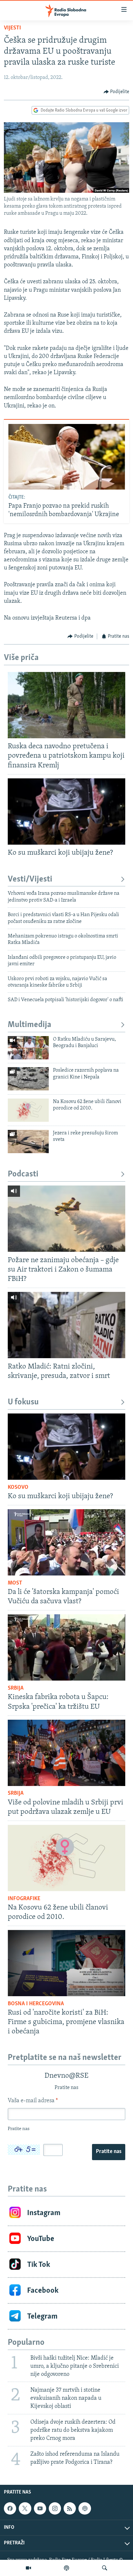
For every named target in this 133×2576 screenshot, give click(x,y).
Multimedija (30, 1025)
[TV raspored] (85, 2508)
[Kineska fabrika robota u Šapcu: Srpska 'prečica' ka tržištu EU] (66, 1647)
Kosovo (18, 1488)
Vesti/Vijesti (30, 879)
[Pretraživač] (105, 2568)
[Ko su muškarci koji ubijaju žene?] (66, 812)
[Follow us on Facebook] (10, 2508)
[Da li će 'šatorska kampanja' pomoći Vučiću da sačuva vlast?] (66, 1542)
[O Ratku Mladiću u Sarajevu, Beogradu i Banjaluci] (28, 1048)
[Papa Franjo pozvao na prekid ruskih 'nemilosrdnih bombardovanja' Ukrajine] (67, 457)
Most (15, 1583)
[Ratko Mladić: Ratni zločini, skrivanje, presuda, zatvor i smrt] (66, 1325)
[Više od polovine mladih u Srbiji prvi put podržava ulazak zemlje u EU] (66, 1753)
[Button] (117, 92)
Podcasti (23, 1174)
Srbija (16, 1688)
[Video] (28, 2568)
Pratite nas (109, 2152)
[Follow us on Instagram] (55, 2508)
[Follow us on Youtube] (40, 2508)
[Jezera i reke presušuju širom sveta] (28, 1142)
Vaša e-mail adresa (33, 2101)
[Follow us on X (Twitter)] (25, 2508)
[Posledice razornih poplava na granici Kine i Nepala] (28, 1079)
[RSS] (70, 2508)
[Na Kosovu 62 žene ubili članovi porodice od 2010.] (28, 1110)
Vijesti (12, 28)
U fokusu (23, 1402)
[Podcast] (66, 2568)
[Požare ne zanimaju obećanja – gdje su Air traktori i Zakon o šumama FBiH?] (66, 1219)
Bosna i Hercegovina (36, 2004)
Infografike (24, 1899)
